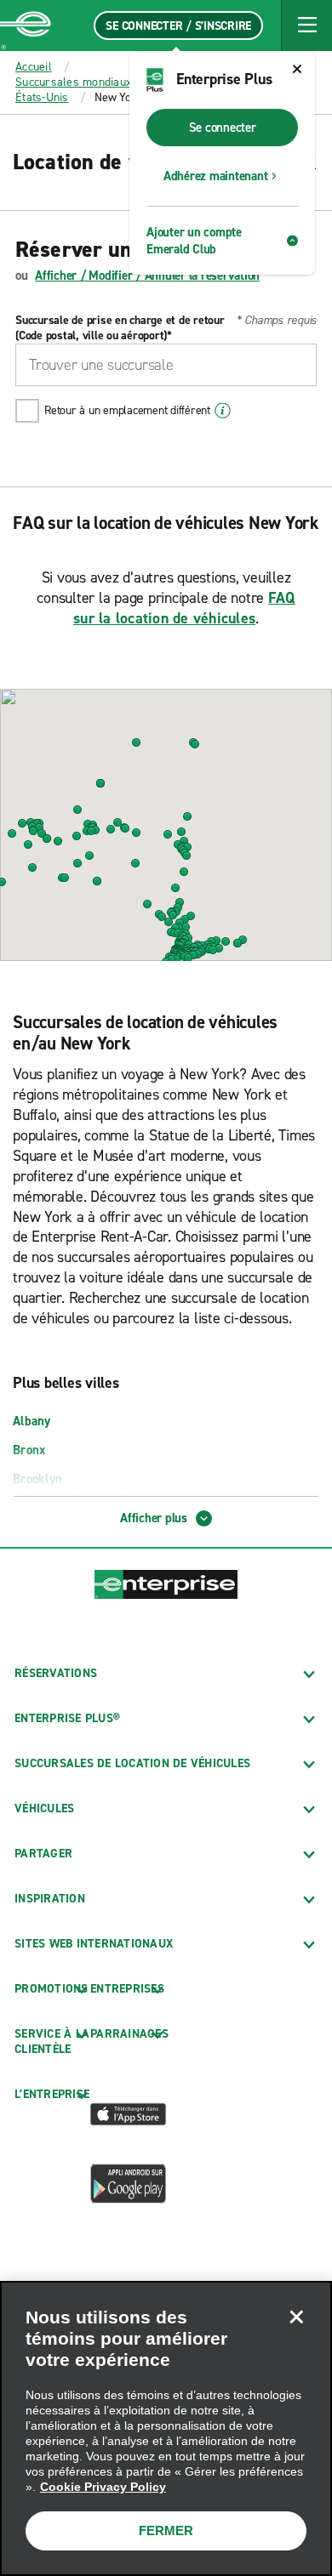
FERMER (166, 2531)
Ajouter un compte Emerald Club (194, 241)
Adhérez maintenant (216, 176)
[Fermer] (296, 2317)
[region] (166, 2428)
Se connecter (223, 128)
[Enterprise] (26, 26)
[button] (306, 26)
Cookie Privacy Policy (103, 2487)
